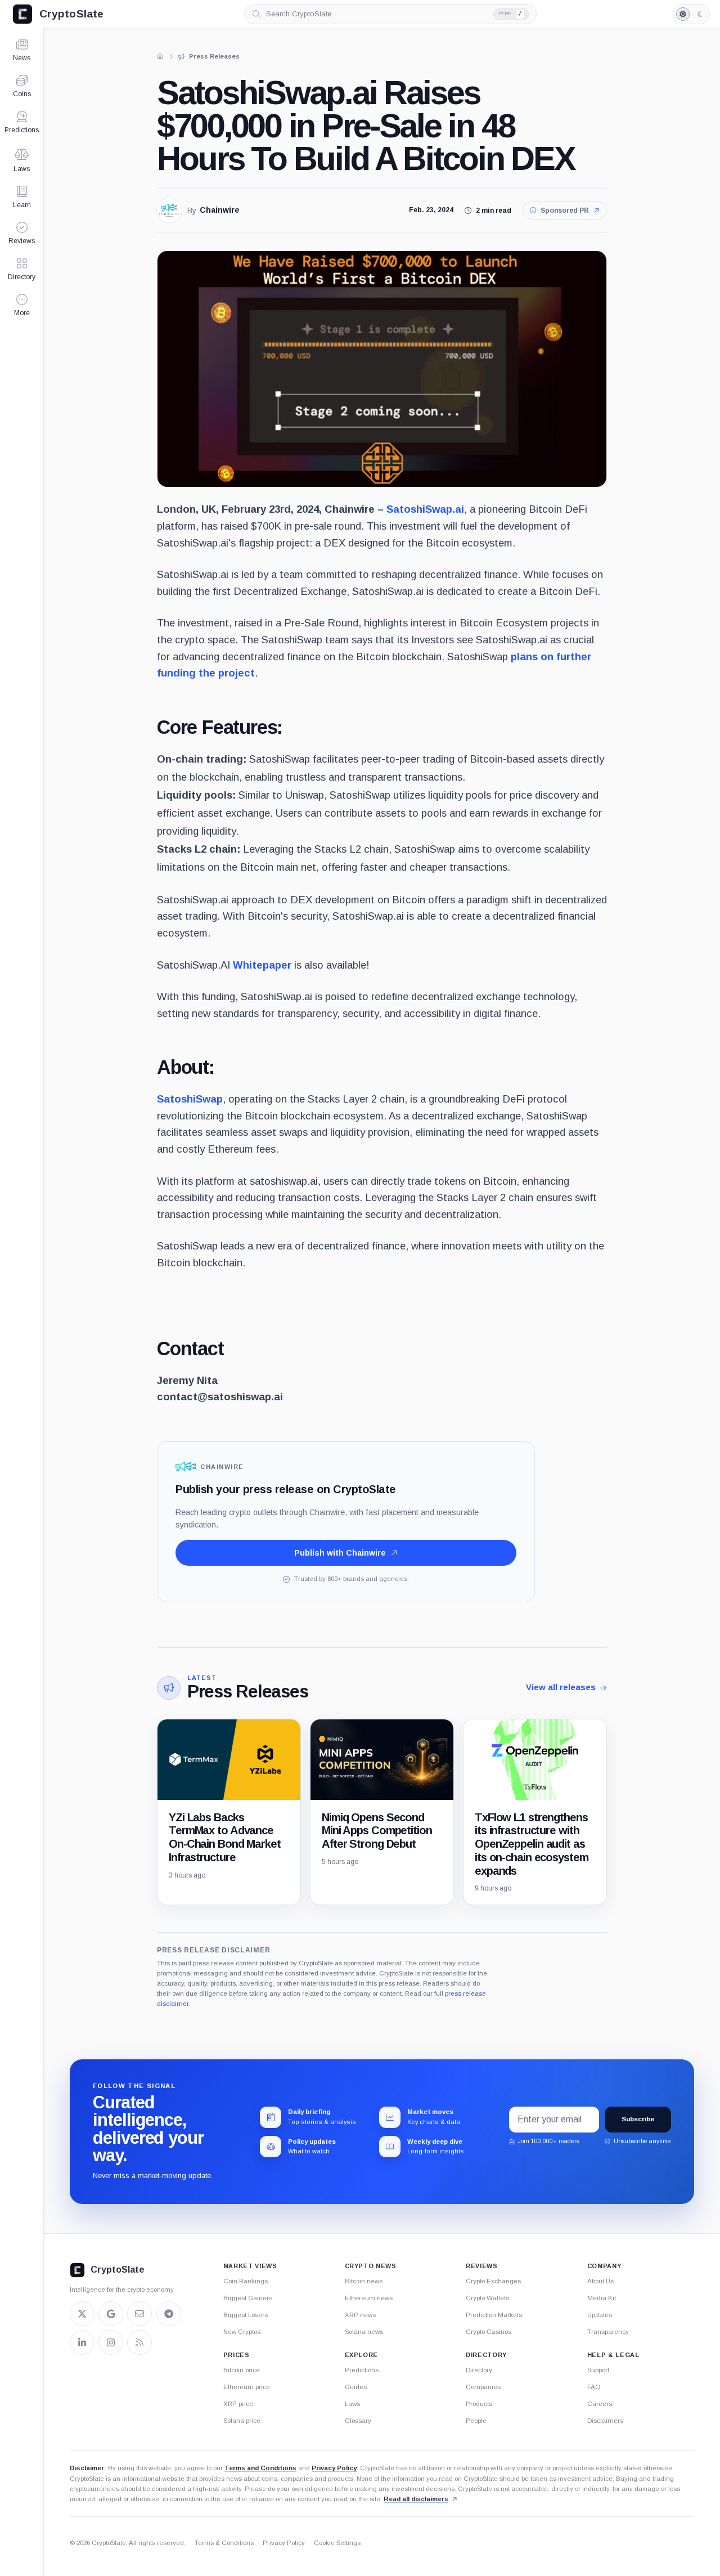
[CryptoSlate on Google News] (111, 2314)
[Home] (160, 56)
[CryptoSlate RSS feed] (139, 2342)
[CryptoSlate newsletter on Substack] (139, 2314)
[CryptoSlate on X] (82, 2314)
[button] (22, 305)
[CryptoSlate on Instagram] (111, 2342)
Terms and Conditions (260, 2468)
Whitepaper (262, 965)
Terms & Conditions (224, 2543)
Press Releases (247, 1691)
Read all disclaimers (416, 2499)
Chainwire (220, 210)
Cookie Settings (337, 2543)
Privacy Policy (334, 2468)
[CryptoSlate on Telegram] (169, 2314)
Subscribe (638, 2119)
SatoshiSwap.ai (425, 509)
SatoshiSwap (190, 1099)
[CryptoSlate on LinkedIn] (82, 2342)
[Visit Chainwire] (169, 210)
